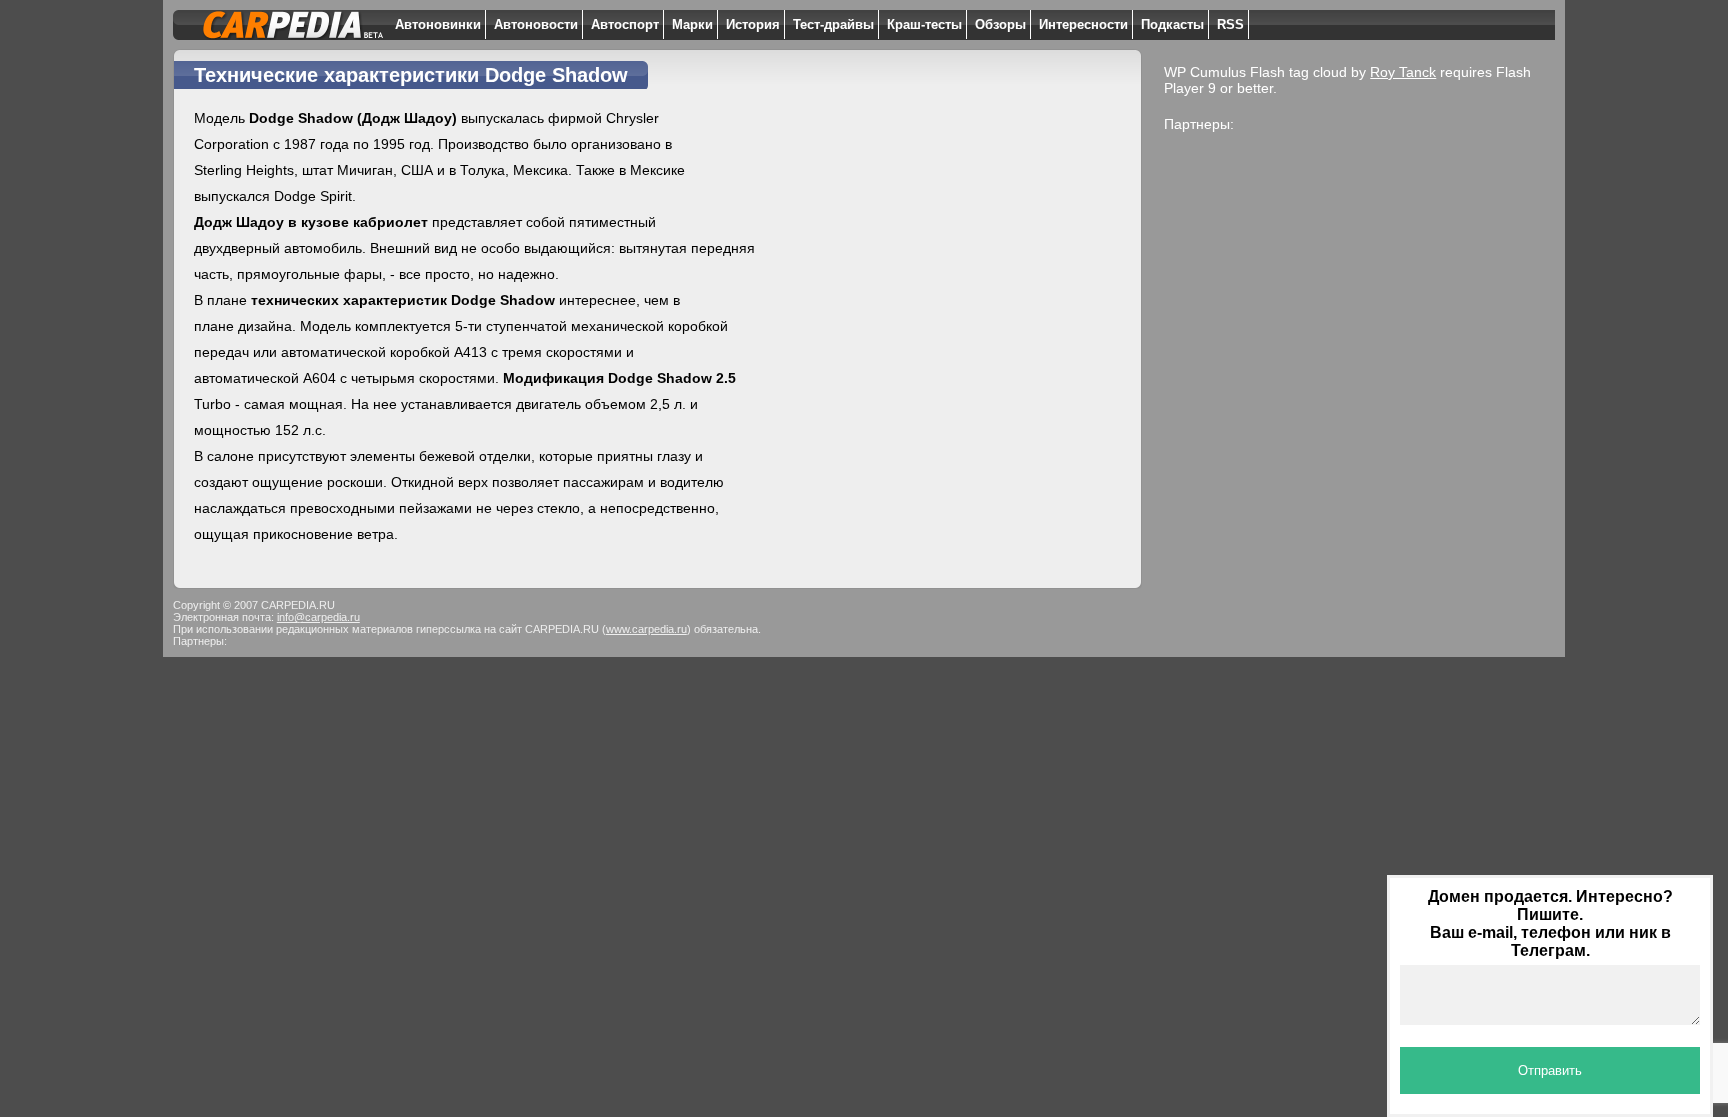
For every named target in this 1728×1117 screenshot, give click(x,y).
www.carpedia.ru (646, 629)
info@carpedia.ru (318, 617)
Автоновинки (438, 24)
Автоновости (536, 24)
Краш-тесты (924, 24)
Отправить (1550, 1070)
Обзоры (1000, 24)
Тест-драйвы (833, 24)
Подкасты (1172, 24)
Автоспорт (625, 24)
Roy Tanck (1403, 72)
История (753, 24)
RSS (1230, 24)
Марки (692, 24)
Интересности (1083, 24)
